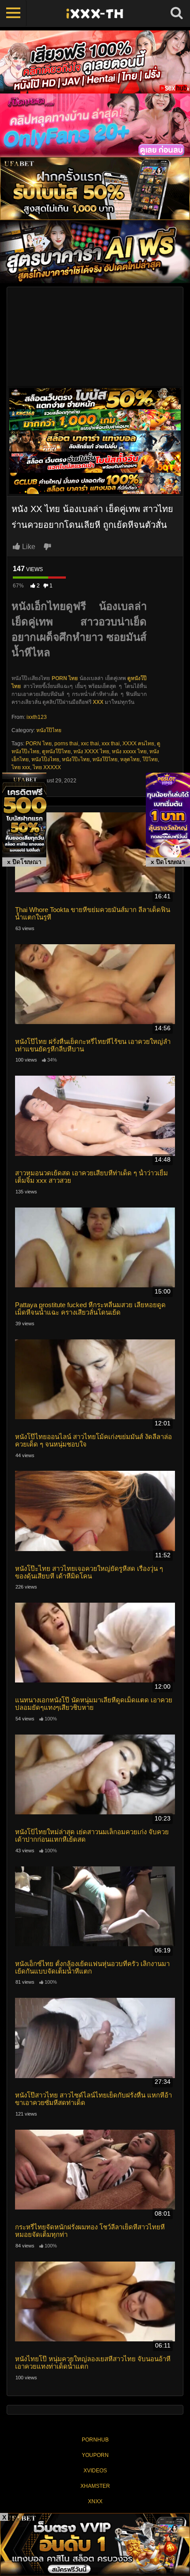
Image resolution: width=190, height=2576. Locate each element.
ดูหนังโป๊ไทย (56, 751)
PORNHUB (95, 2440)
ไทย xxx (21, 767)
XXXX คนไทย (138, 744)
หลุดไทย (130, 759)
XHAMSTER (95, 2486)
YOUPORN (95, 2455)
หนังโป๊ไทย (49, 730)
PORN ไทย (39, 744)
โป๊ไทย (150, 759)
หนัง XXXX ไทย (91, 751)
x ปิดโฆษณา (24, 862)
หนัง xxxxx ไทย (129, 751)
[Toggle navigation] (13, 13)
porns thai (66, 744)
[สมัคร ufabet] (95, 419)
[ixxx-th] (95, 13)
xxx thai (111, 744)
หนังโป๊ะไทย (76, 759)
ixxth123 (37, 717)
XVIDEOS (95, 2471)
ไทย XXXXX (47, 767)
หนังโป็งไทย (45, 759)
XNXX (95, 2501)
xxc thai (90, 744)
